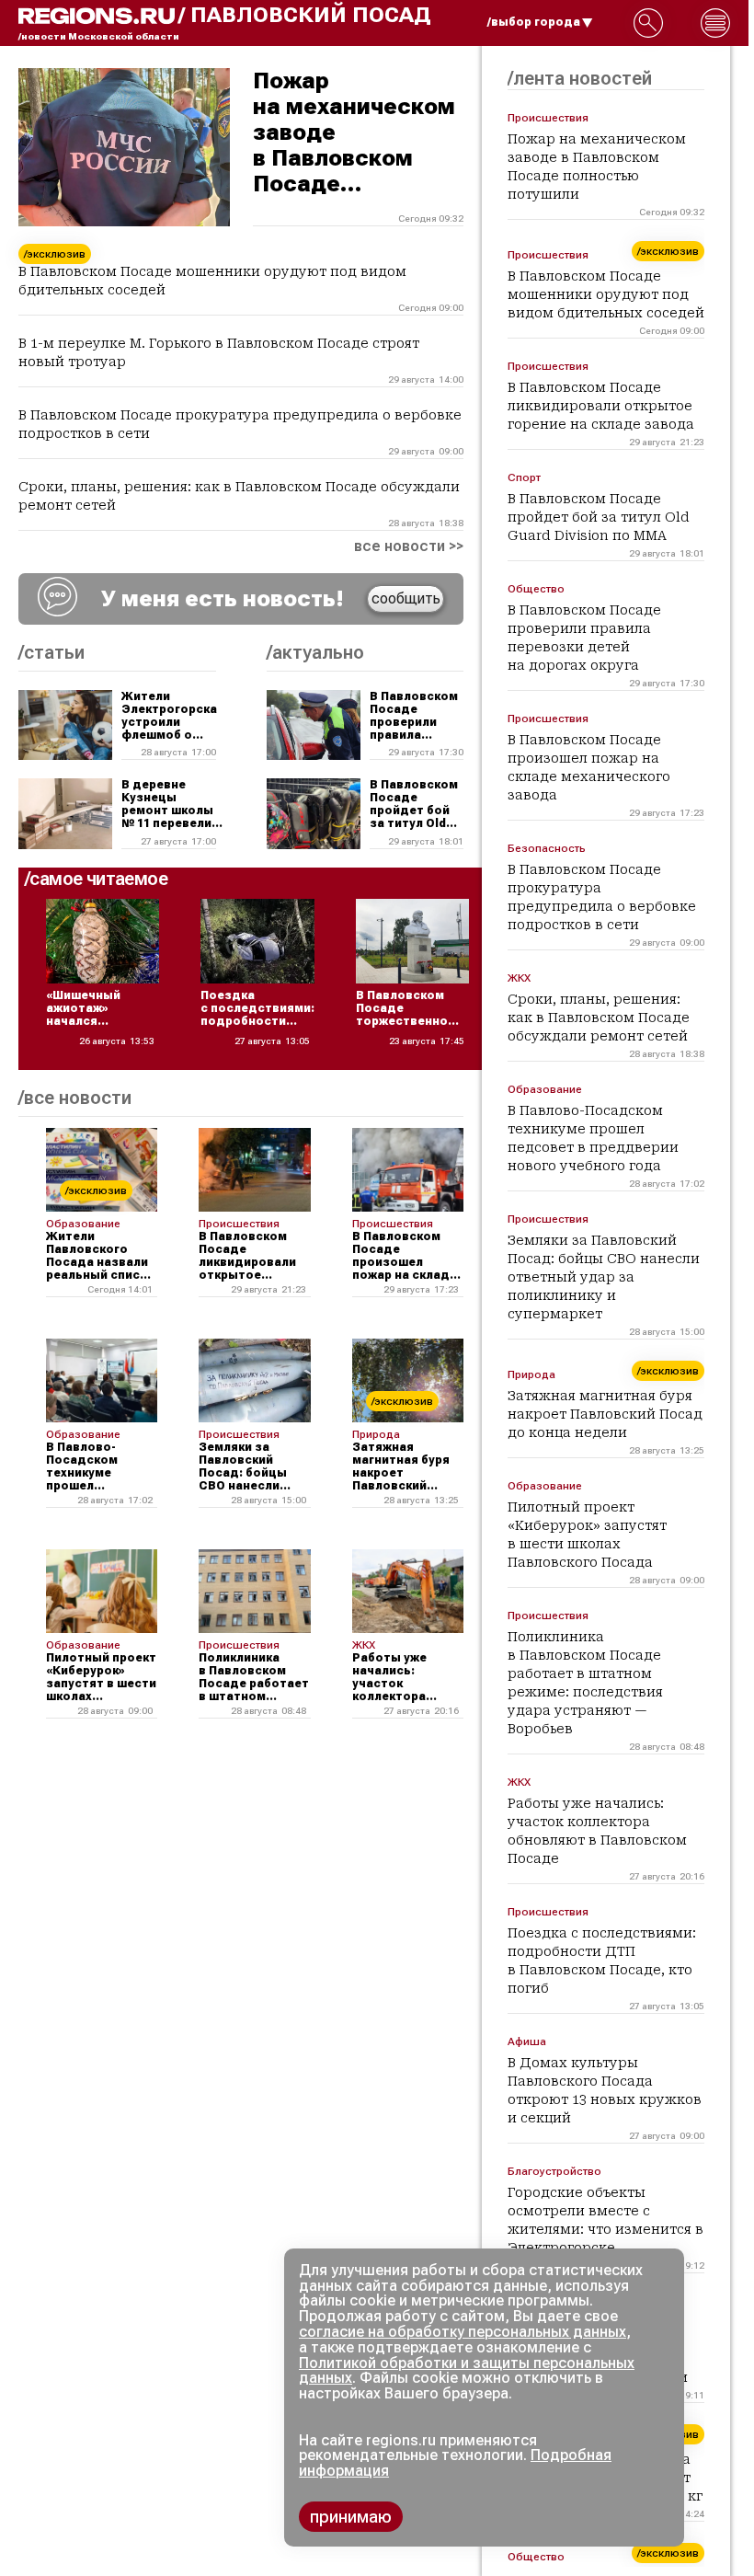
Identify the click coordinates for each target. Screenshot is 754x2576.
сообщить (406, 598)
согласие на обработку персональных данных (463, 2332)
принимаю (351, 2517)
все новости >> (409, 546)
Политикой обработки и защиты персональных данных (467, 2371)
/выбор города (534, 22)
